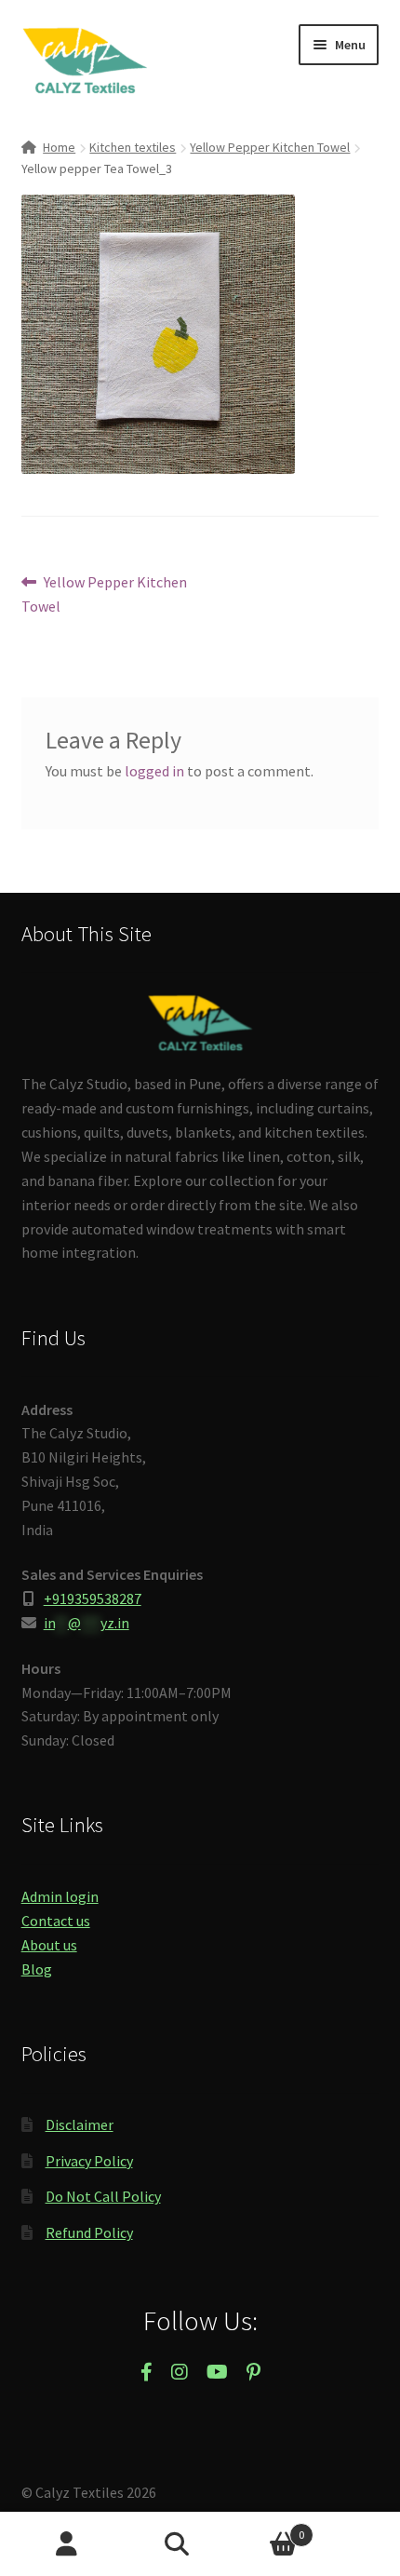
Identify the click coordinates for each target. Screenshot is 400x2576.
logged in (154, 771)
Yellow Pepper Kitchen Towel (270, 147)
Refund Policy (89, 2232)
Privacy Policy (89, 2161)
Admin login (60, 1896)
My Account (67, 2544)
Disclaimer (80, 2124)
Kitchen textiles (133, 147)
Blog (37, 1969)
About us (49, 1945)
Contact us (56, 1921)
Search (200, 2544)
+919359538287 (93, 1598)
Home (59, 147)
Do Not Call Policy (103, 2196)
